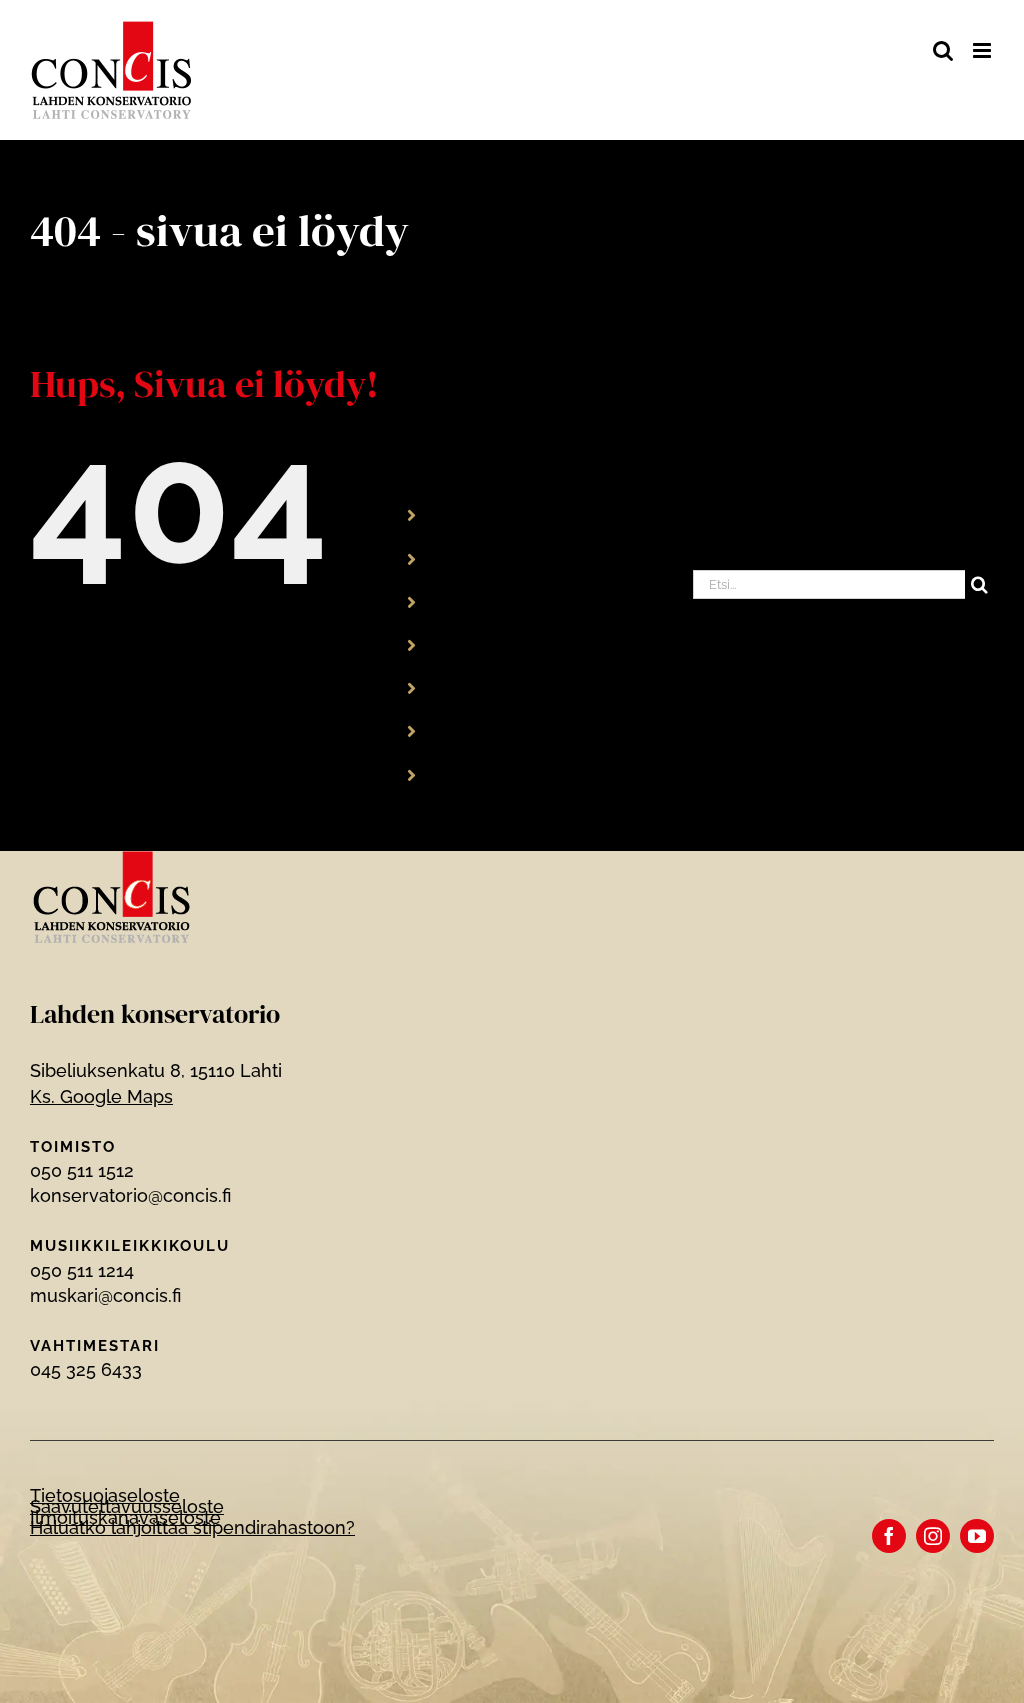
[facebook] (889, 1536)
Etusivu (470, 514)
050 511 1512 (82, 1170)
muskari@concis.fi (105, 1295)
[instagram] (933, 1536)
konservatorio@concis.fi (130, 1195)
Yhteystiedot (493, 773)
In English (480, 730)
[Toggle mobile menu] (983, 50)
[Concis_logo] (112, 859)
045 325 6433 (86, 1369)
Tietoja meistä (498, 644)
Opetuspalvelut (504, 557)
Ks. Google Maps (101, 1096)
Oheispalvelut (497, 687)
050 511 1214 (82, 1270)
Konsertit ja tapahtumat (538, 600)
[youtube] (977, 1536)
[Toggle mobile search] (943, 50)
